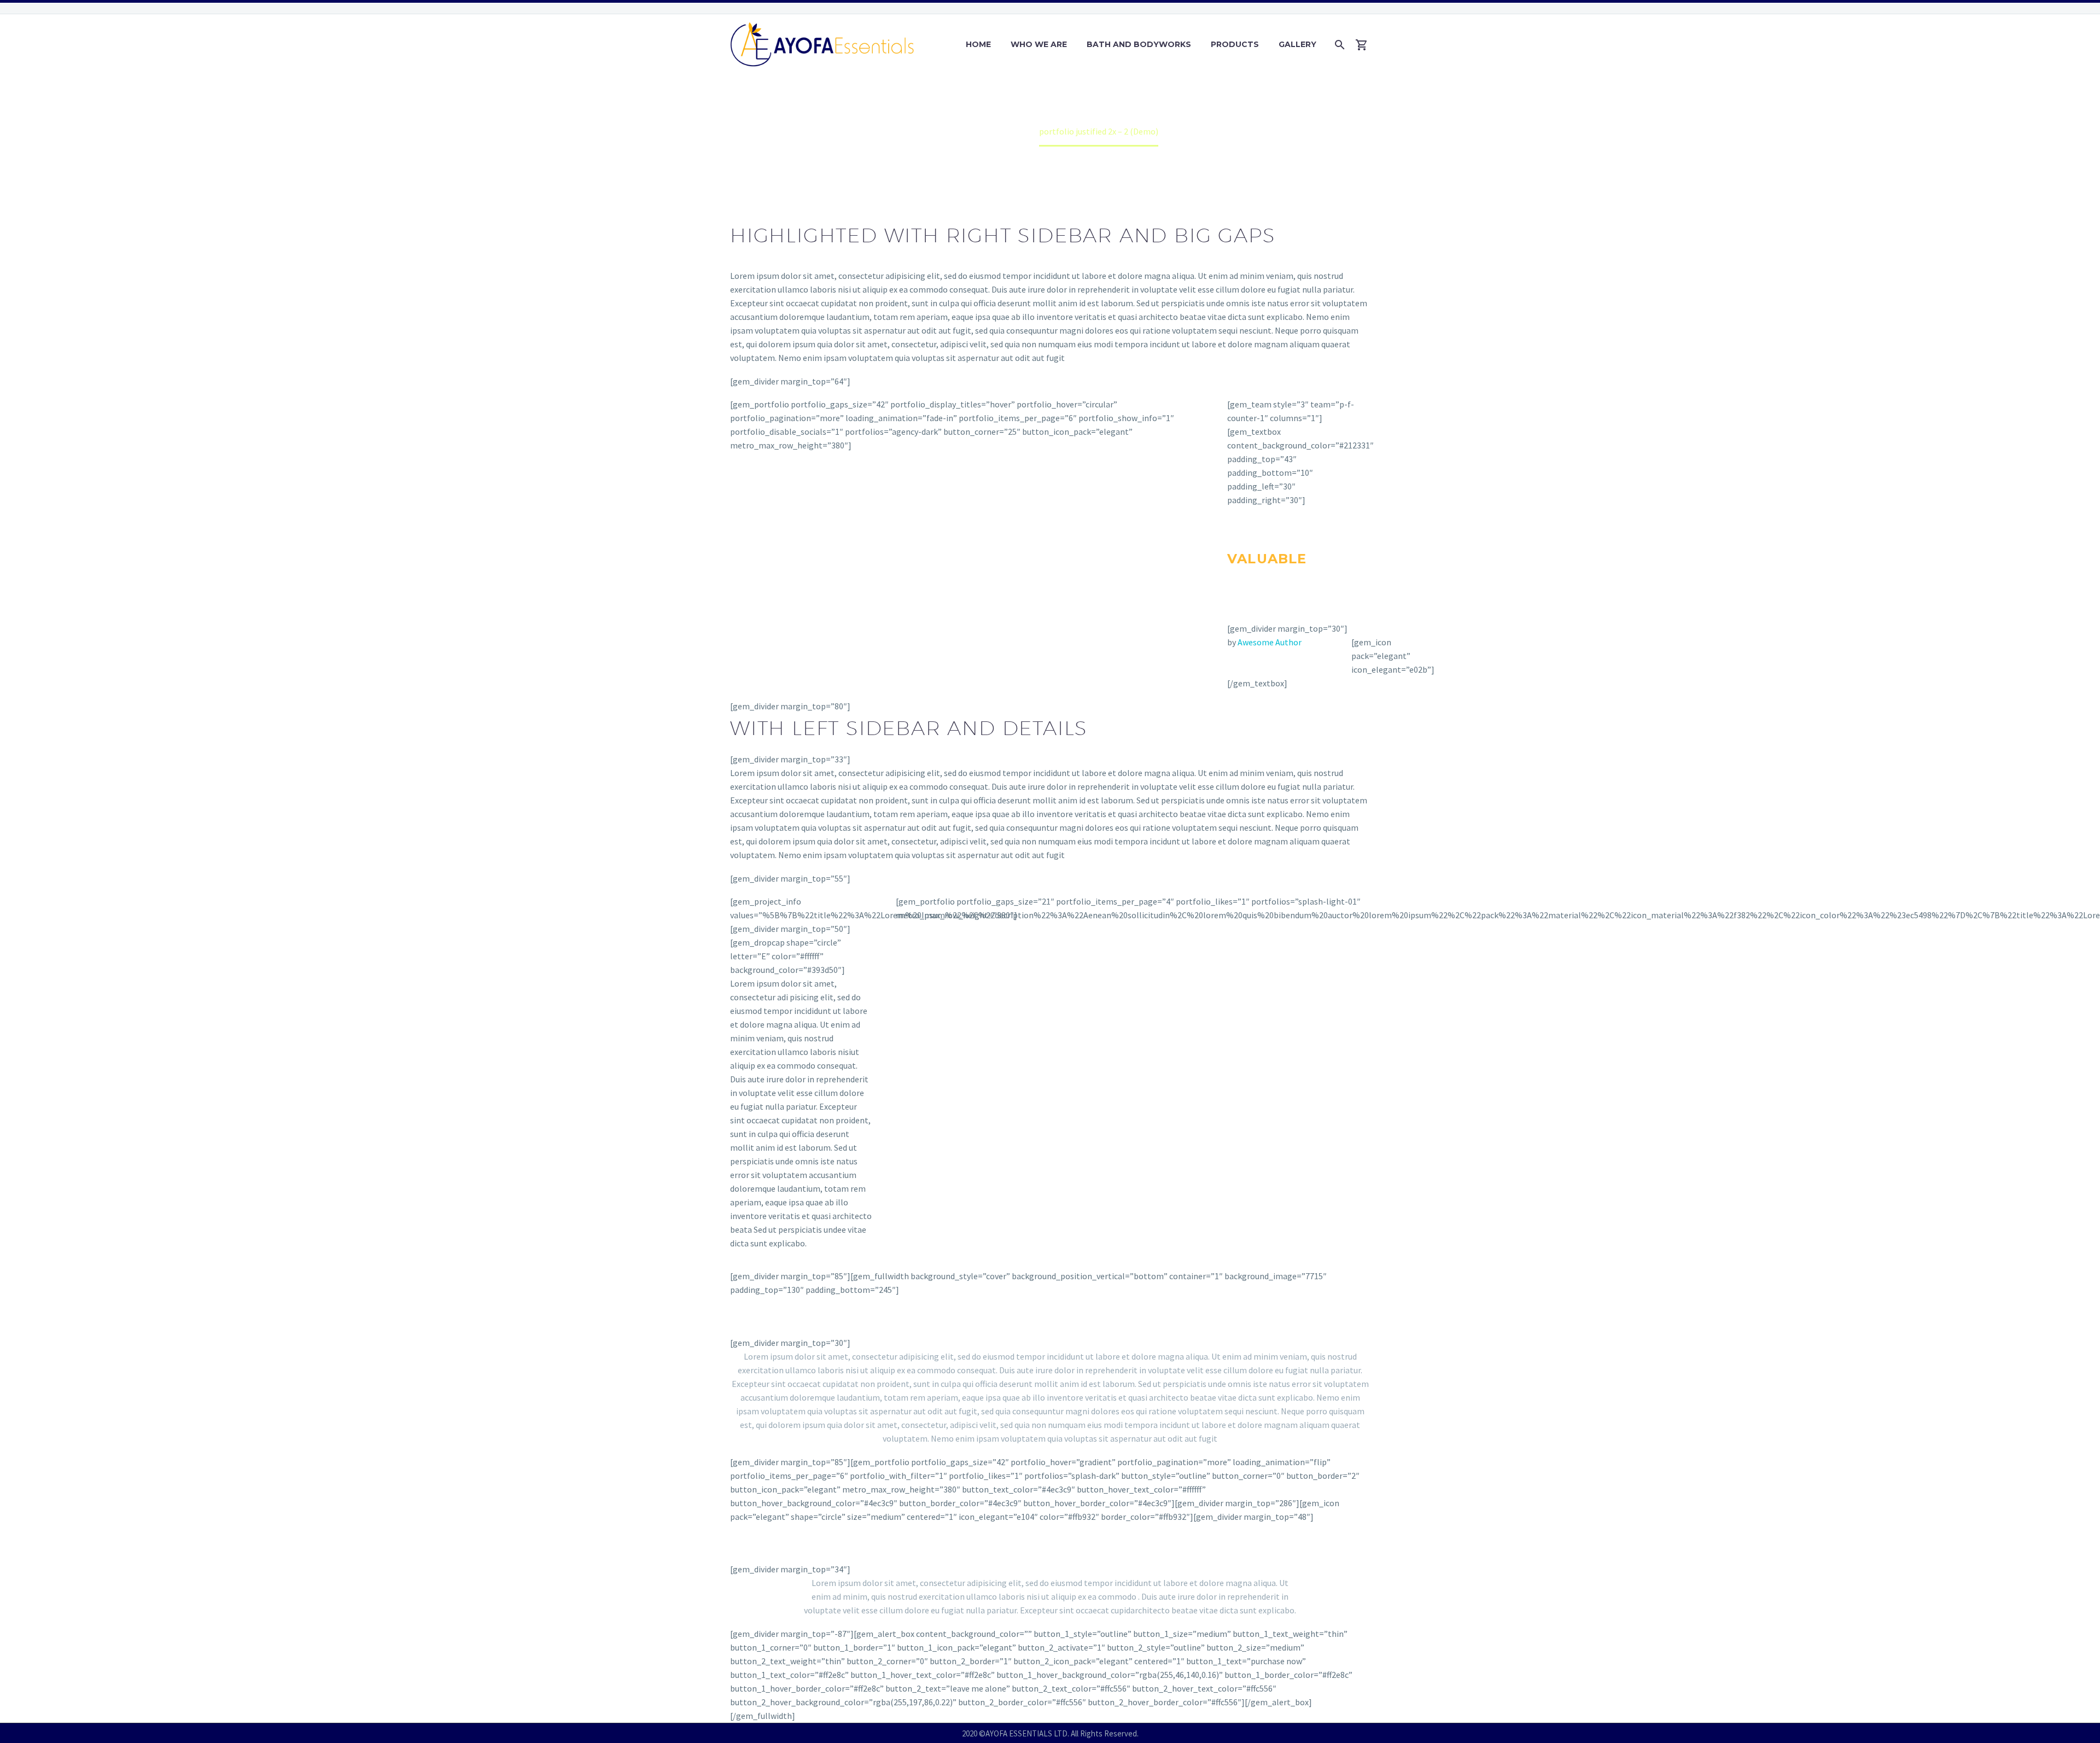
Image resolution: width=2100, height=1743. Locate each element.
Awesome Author (1270, 642)
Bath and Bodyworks (1139, 44)
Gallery (1297, 44)
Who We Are (1039, 44)
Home (978, 44)
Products (1235, 44)
